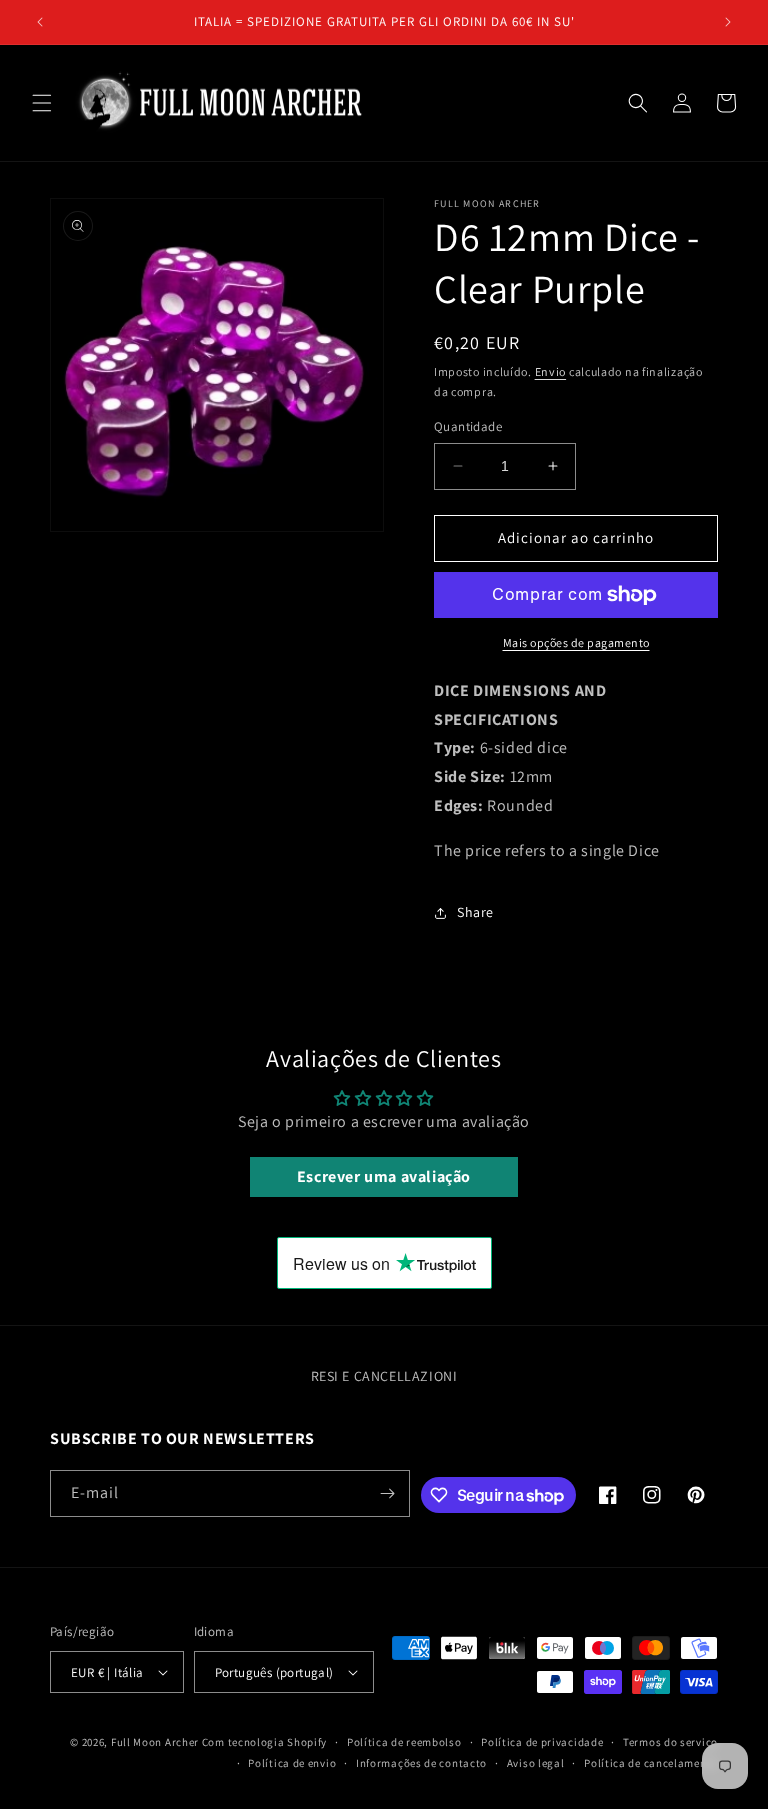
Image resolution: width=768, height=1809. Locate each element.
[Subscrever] (387, 1493)
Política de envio (292, 1763)
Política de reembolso (404, 1742)
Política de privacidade (542, 1742)
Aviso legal (536, 1763)
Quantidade (468, 426)
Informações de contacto (421, 1763)
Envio (551, 371)
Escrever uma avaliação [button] (384, 1176)
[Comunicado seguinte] (728, 22)
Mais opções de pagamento (576, 642)
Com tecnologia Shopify (264, 1742)
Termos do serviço (670, 1742)
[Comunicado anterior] (40, 22)
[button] (42, 103)
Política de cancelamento (651, 1763)
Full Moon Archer (155, 1742)
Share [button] (475, 912)
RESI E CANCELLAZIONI (384, 1376)
